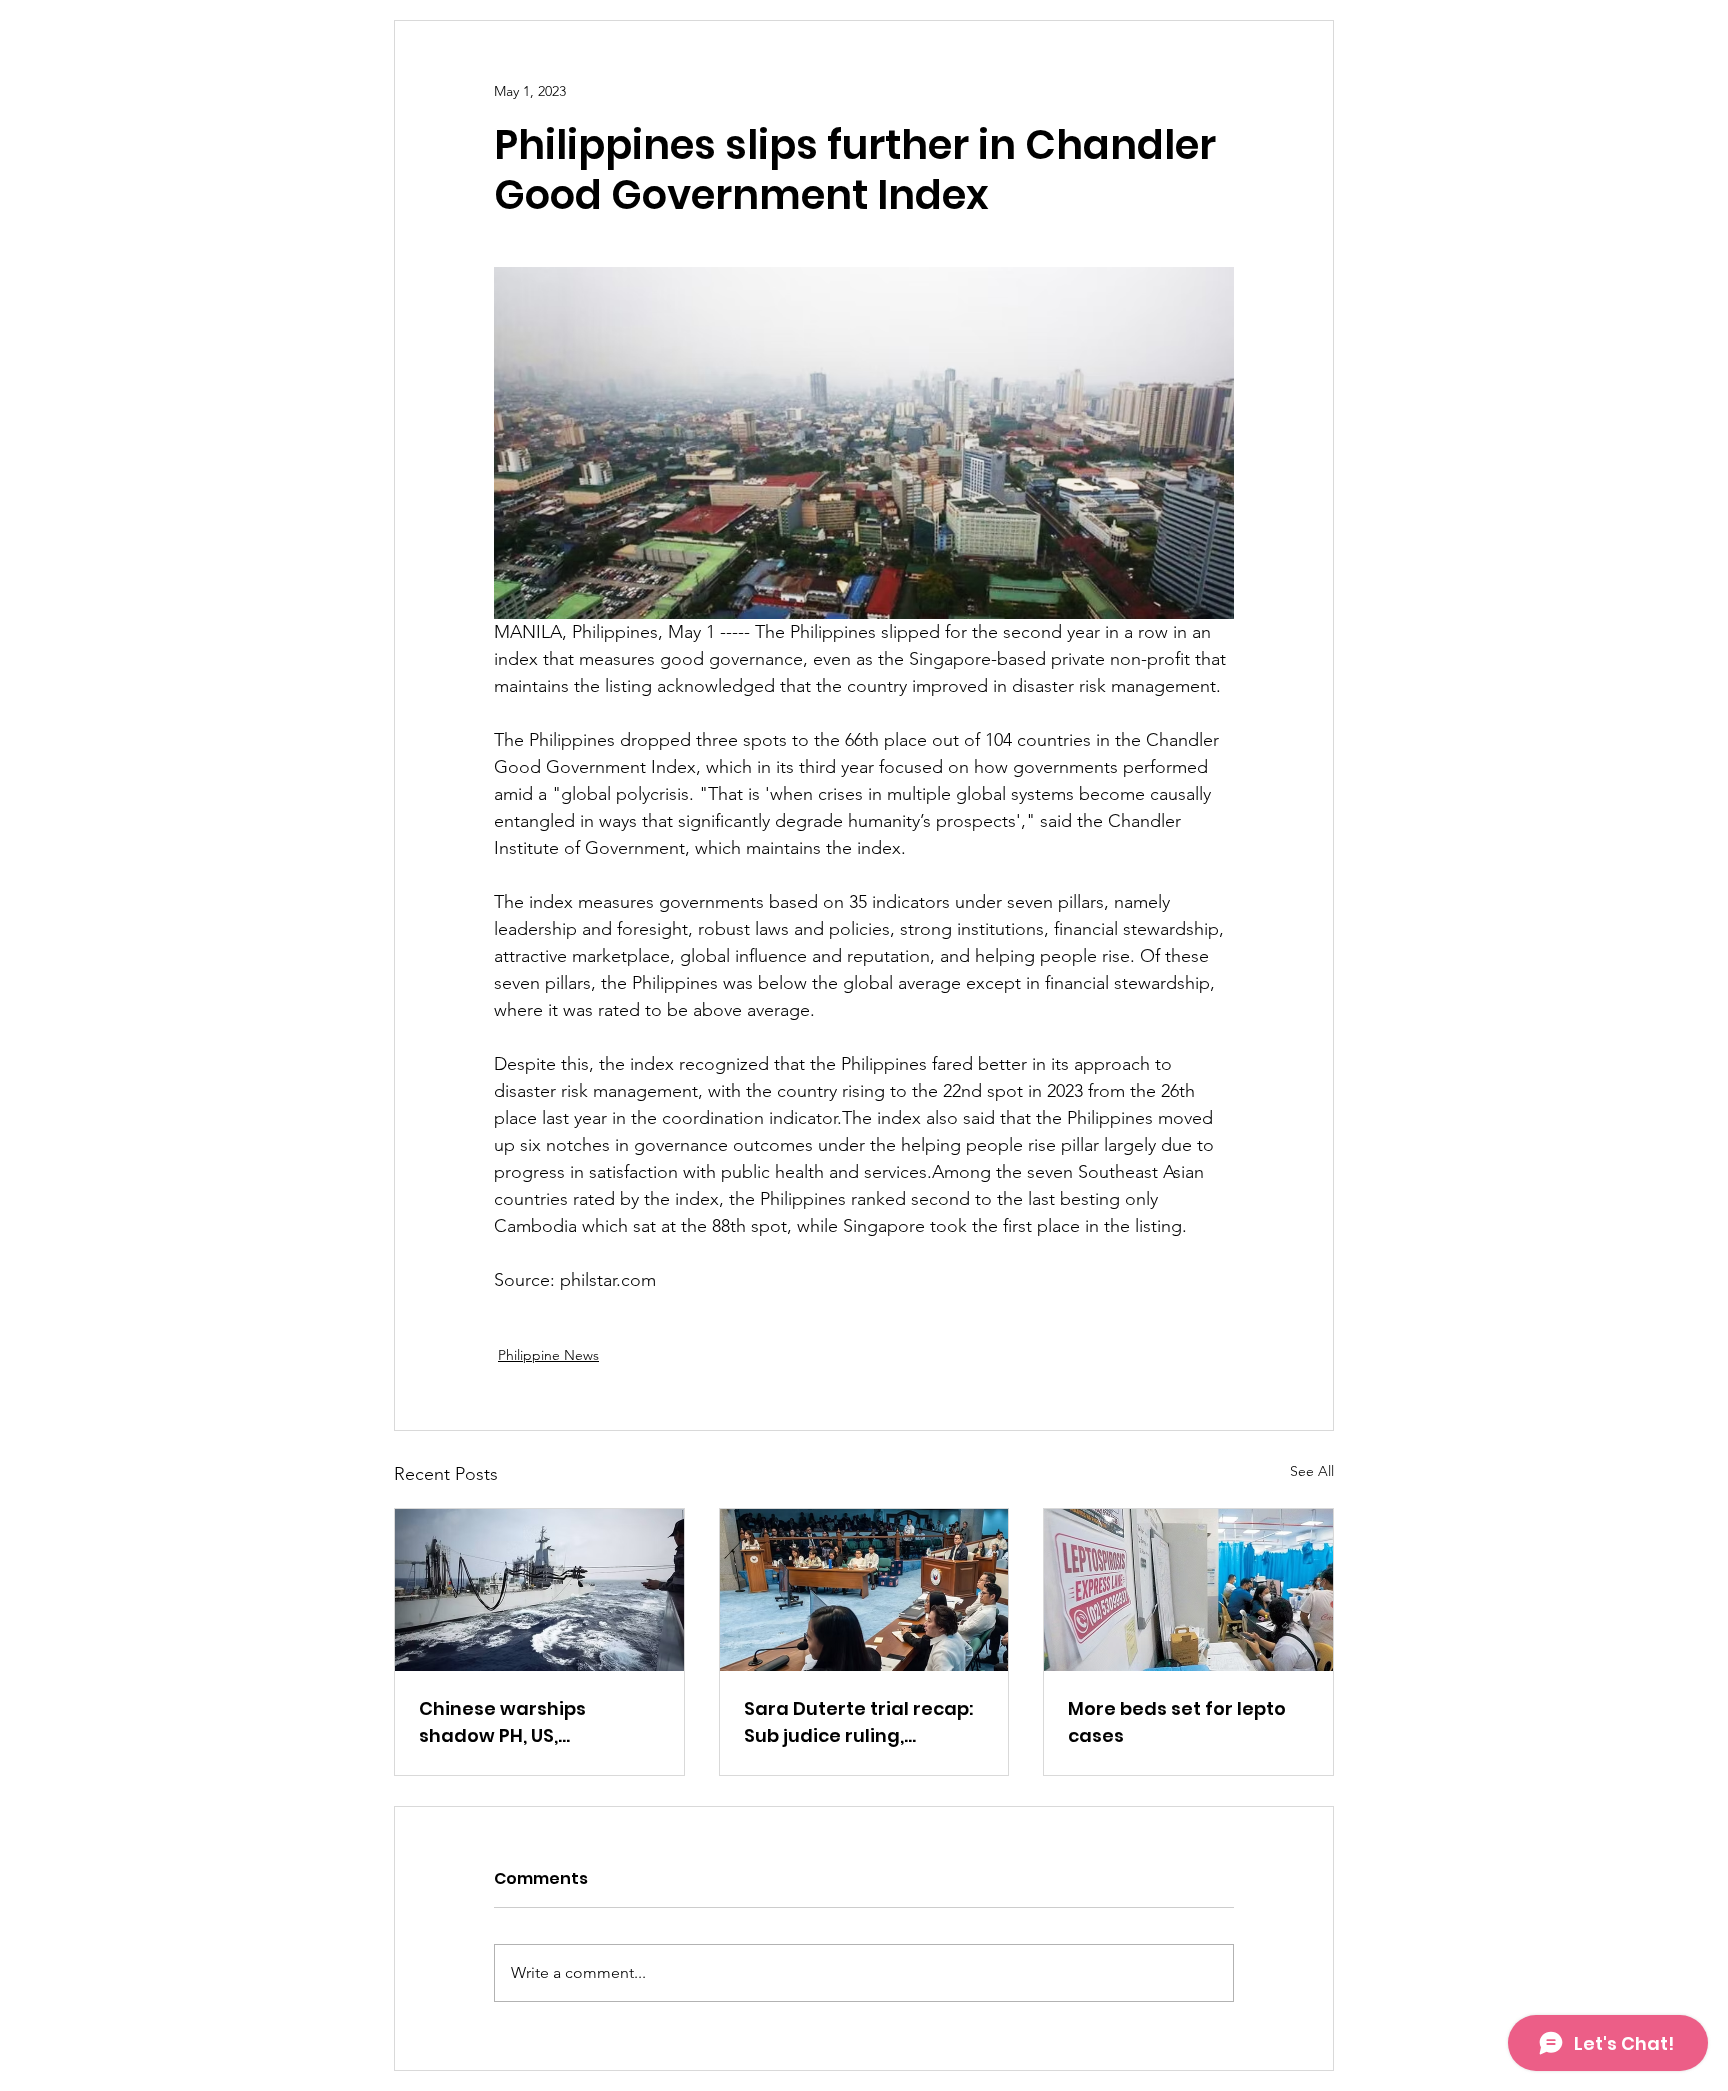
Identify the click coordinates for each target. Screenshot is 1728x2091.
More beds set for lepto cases (1177, 1722)
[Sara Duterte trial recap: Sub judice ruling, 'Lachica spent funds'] (864, 1590)
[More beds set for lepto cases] (1188, 1590)
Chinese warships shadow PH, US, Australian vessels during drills (539, 1722)
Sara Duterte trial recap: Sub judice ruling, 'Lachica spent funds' (858, 1722)
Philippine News (548, 1355)
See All (1312, 1471)
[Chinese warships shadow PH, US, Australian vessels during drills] (539, 1590)
